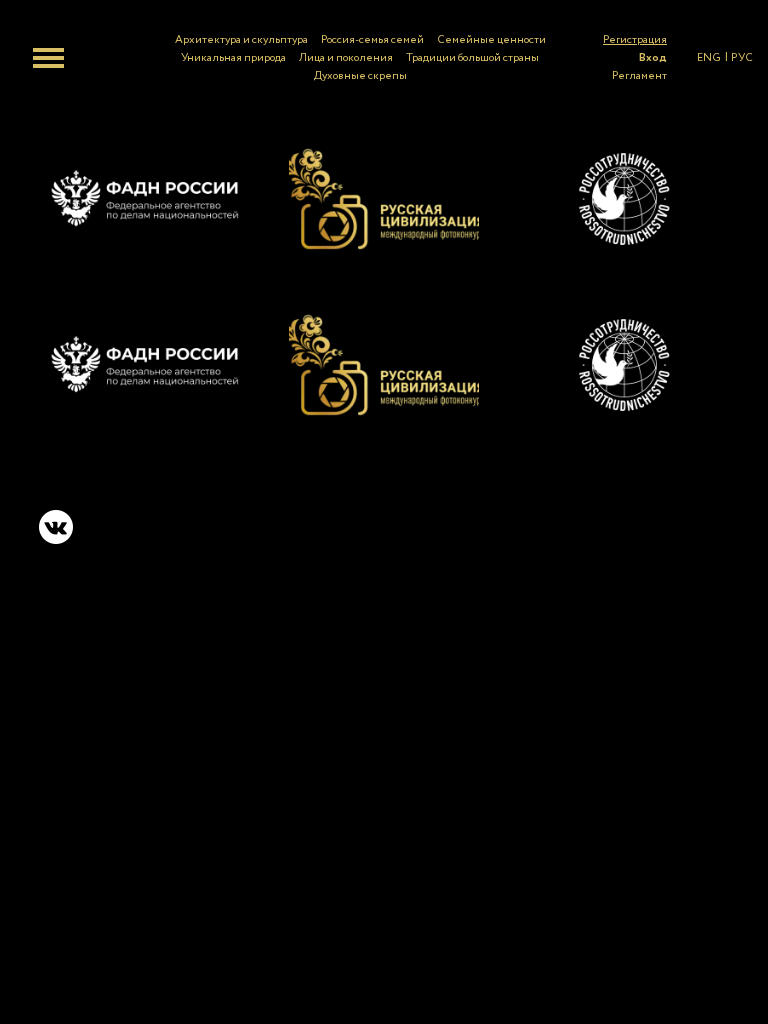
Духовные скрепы (360, 76)
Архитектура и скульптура (241, 40)
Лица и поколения (346, 58)
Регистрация (635, 40)
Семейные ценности (491, 40)
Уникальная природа (233, 58)
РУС (742, 58)
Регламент (639, 76)
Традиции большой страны (472, 58)
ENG (709, 58)
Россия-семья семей (372, 40)
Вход (653, 58)
